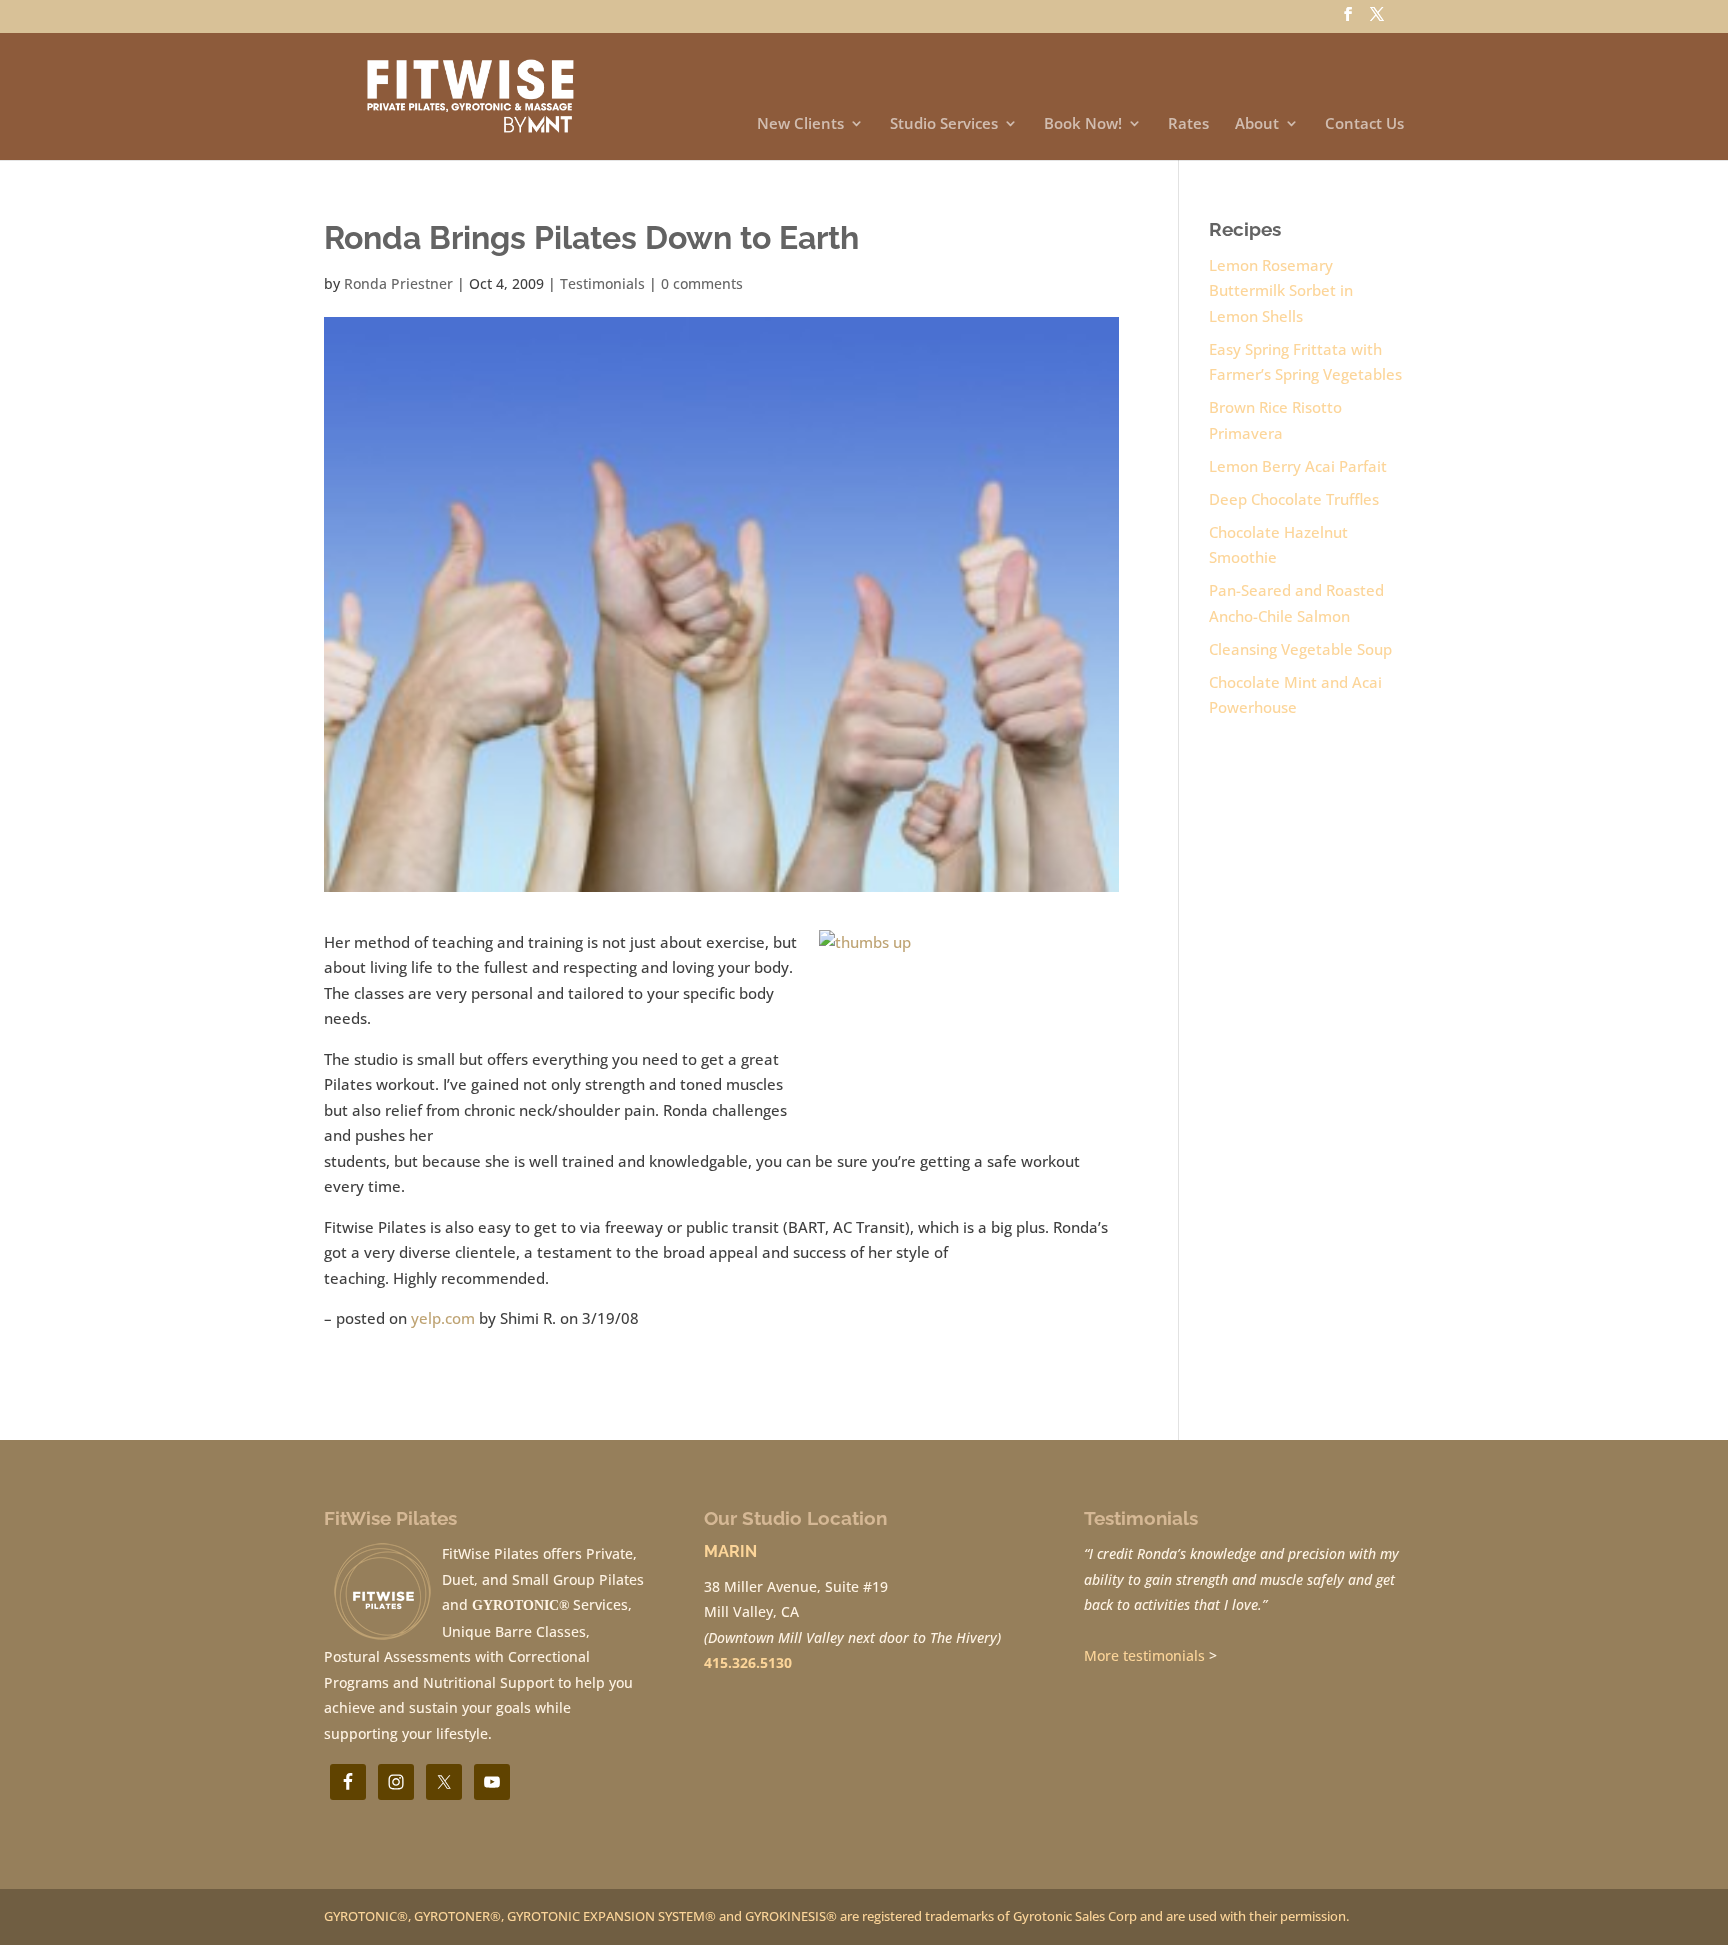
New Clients (800, 124)
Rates (1188, 124)
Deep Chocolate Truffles (1294, 499)
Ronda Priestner (398, 283)
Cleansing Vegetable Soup (1300, 649)
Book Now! (1083, 124)
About (1257, 124)
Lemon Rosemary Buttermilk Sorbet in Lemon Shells (1281, 290)
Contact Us (1364, 124)
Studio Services (944, 124)
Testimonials (602, 283)
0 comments (702, 283)
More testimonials (1144, 1655)
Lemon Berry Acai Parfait (1298, 466)
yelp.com (443, 1318)
